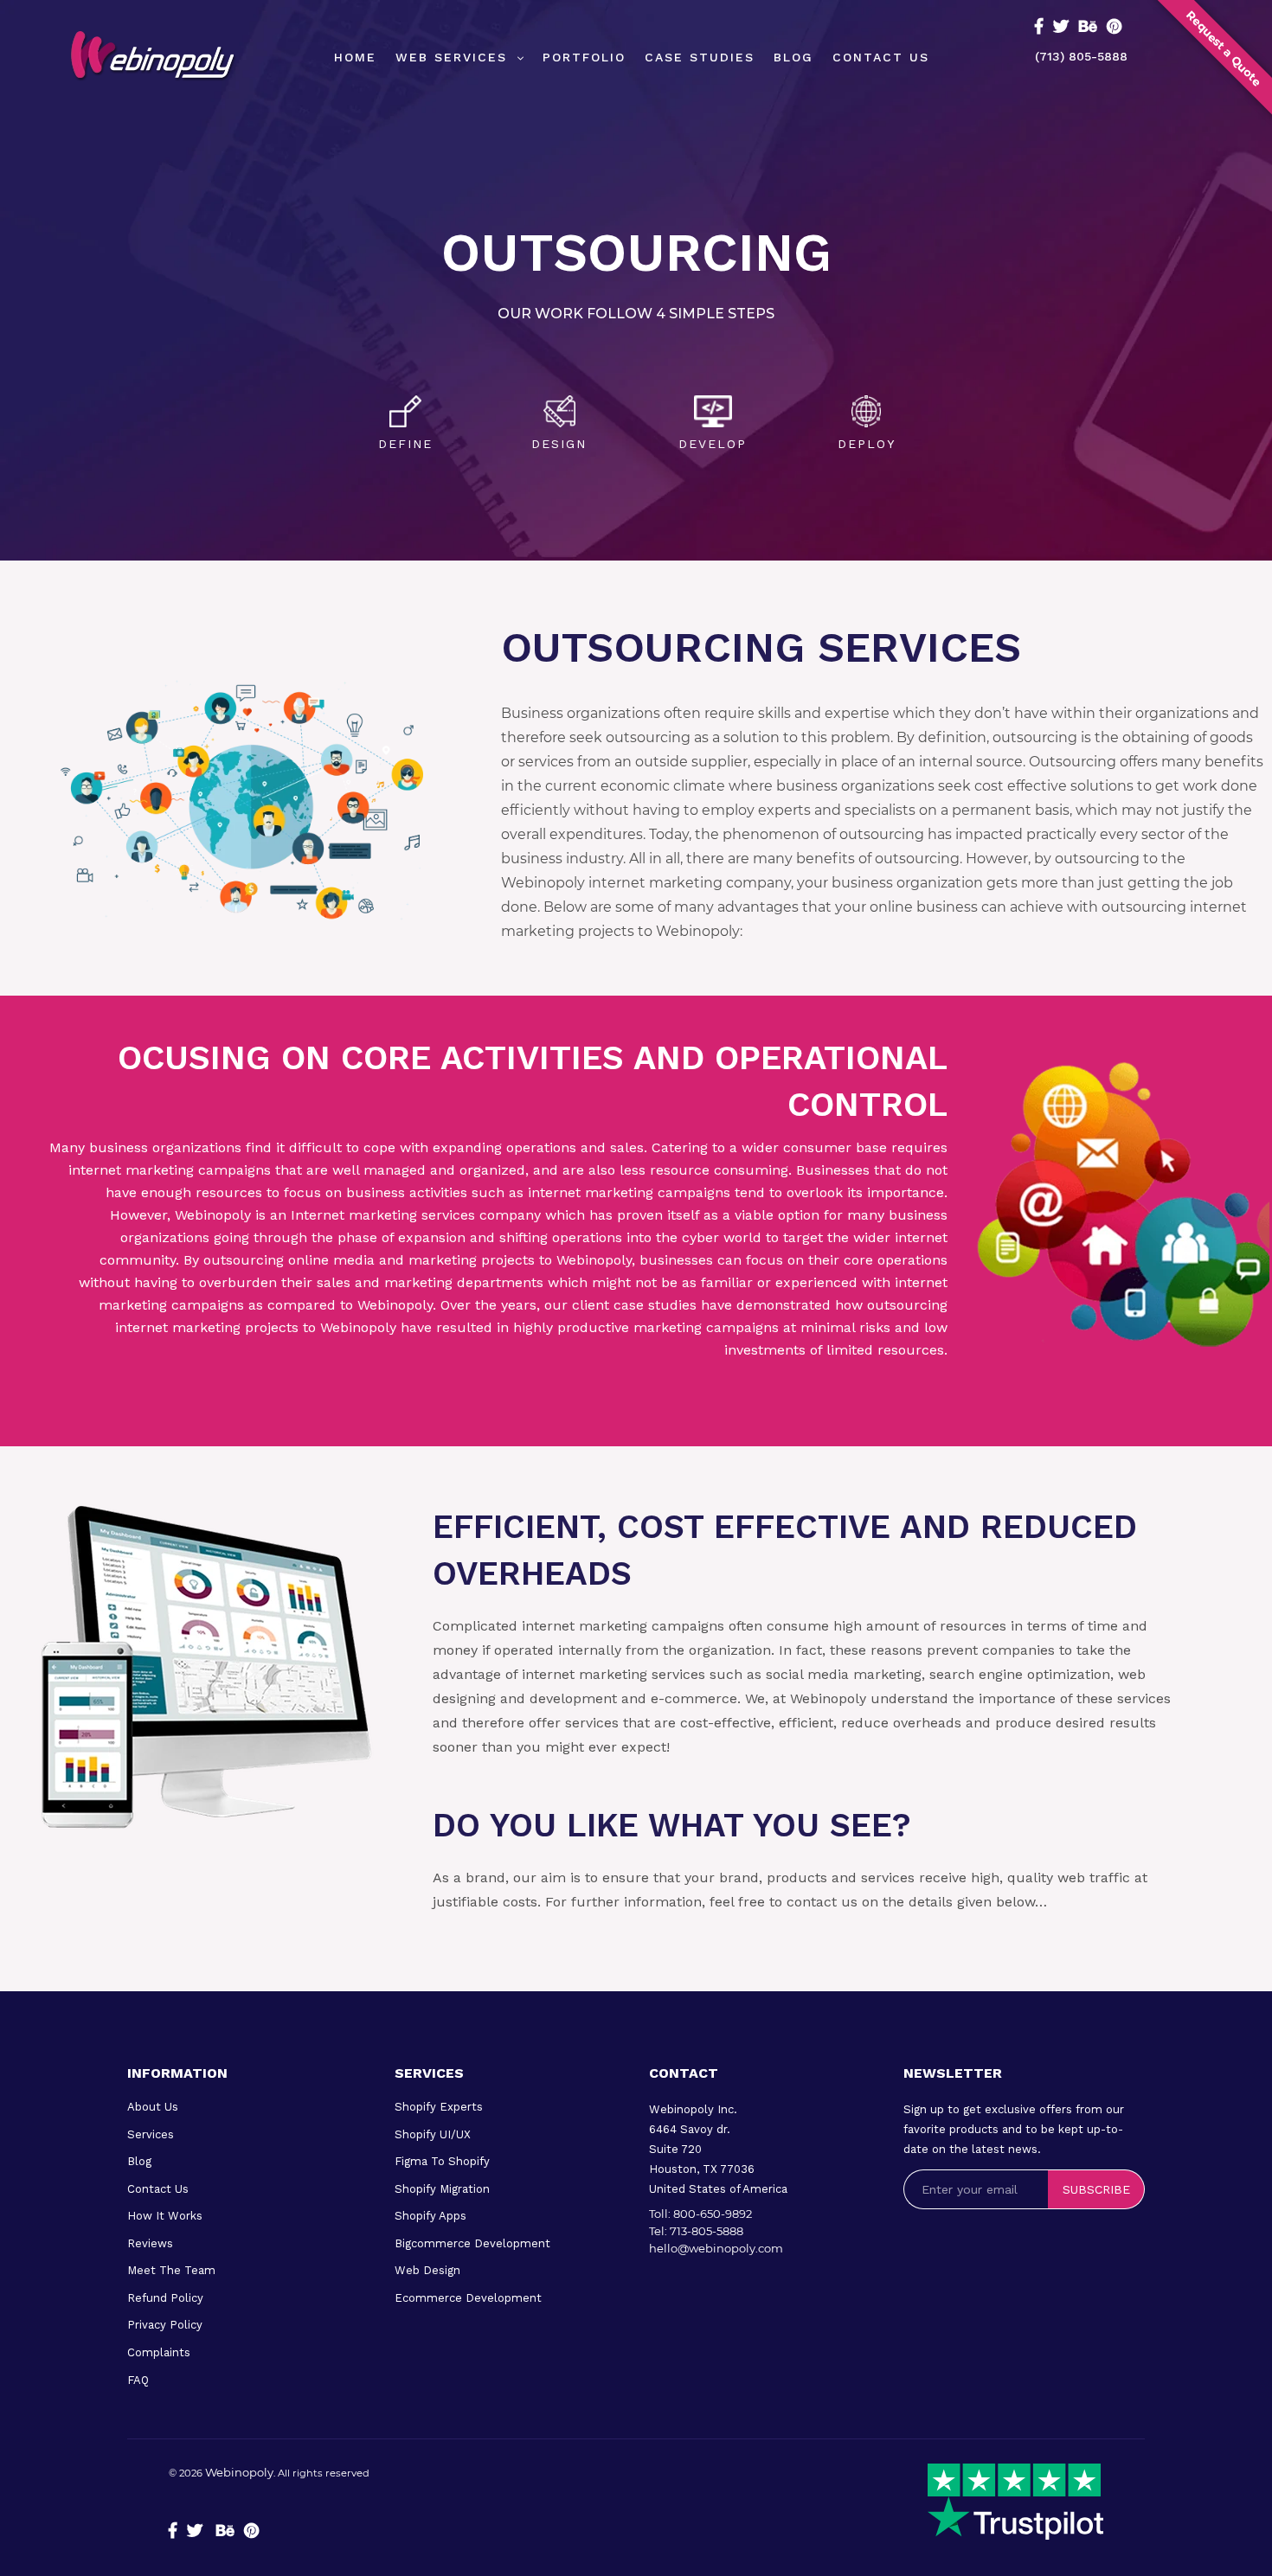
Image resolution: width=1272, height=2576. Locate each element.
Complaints (159, 2352)
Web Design (427, 2270)
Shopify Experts (439, 2107)
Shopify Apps (430, 2216)
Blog (139, 2161)
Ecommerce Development (468, 2298)
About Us (153, 2107)
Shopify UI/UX (433, 2134)
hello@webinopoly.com (716, 2248)
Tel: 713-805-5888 (696, 2231)
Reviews (150, 2243)
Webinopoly (239, 2472)
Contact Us (158, 2189)
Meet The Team (171, 2270)
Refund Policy (165, 2298)
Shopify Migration (442, 2189)
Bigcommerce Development (472, 2243)
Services (151, 2134)
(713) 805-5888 (1081, 56)
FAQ (138, 2380)
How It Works (165, 2216)
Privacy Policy (165, 2325)
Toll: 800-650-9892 (700, 2214)
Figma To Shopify (442, 2161)
